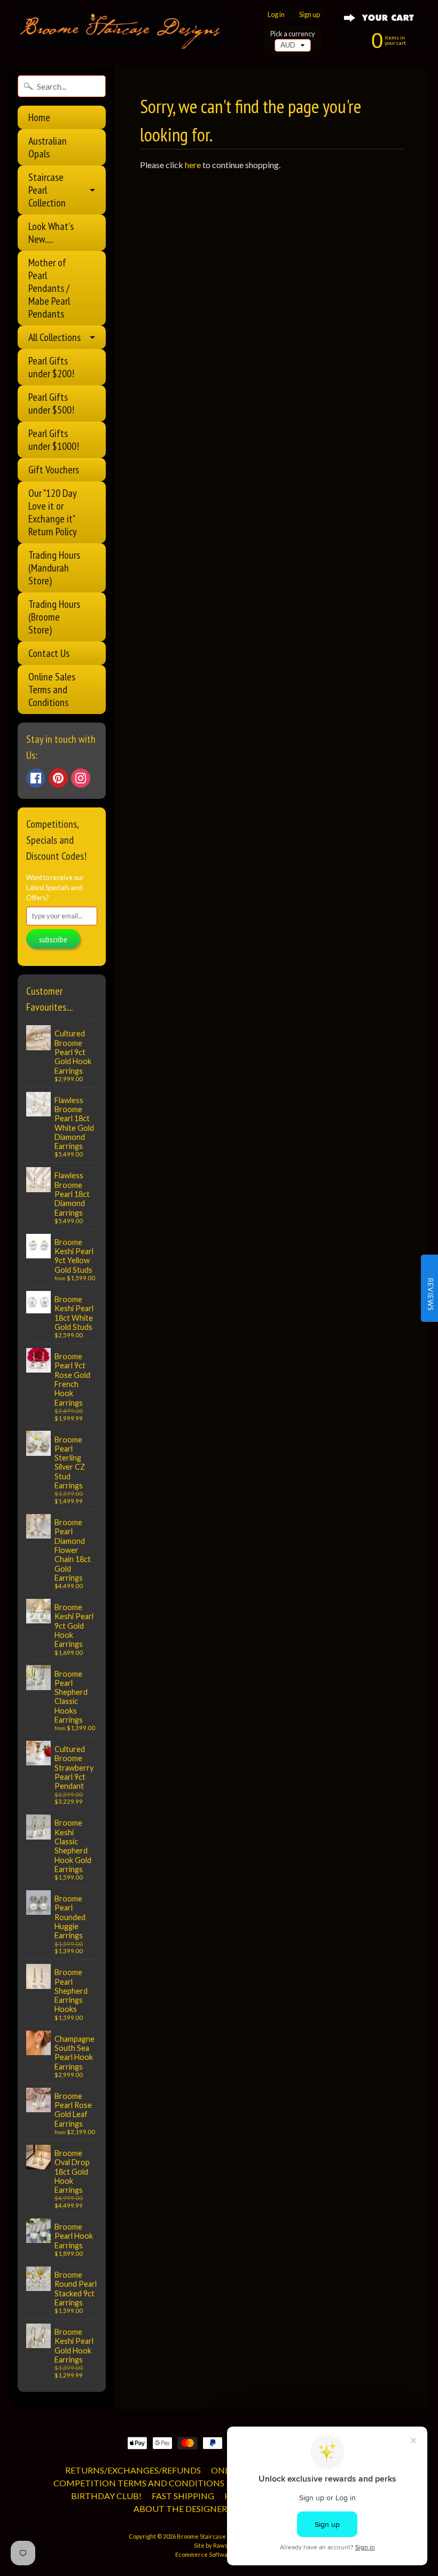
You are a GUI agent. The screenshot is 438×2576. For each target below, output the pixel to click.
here (193, 165)
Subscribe (53, 939)
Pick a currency (293, 34)
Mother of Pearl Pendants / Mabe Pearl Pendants (49, 288)
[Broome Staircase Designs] (128, 33)
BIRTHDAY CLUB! (106, 2496)
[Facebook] (36, 778)
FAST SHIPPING (183, 2496)
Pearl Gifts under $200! (51, 367)
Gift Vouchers (54, 470)
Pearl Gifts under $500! (51, 403)
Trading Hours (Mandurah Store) (54, 568)
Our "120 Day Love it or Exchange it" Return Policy (53, 512)
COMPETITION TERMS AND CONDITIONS (139, 2483)
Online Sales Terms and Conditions (52, 689)
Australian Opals (48, 147)
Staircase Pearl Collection (47, 190)
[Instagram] (81, 778)
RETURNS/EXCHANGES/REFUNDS (133, 2470)
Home (39, 117)
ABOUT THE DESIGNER (180, 2508)
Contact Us (49, 653)
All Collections (54, 337)
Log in (276, 15)
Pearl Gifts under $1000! (54, 440)
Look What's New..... (51, 233)
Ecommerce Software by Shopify (219, 2554)
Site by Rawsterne (219, 2545)
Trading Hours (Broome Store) (54, 617)
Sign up (310, 15)
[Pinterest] (58, 778)
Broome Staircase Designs (214, 2536)
